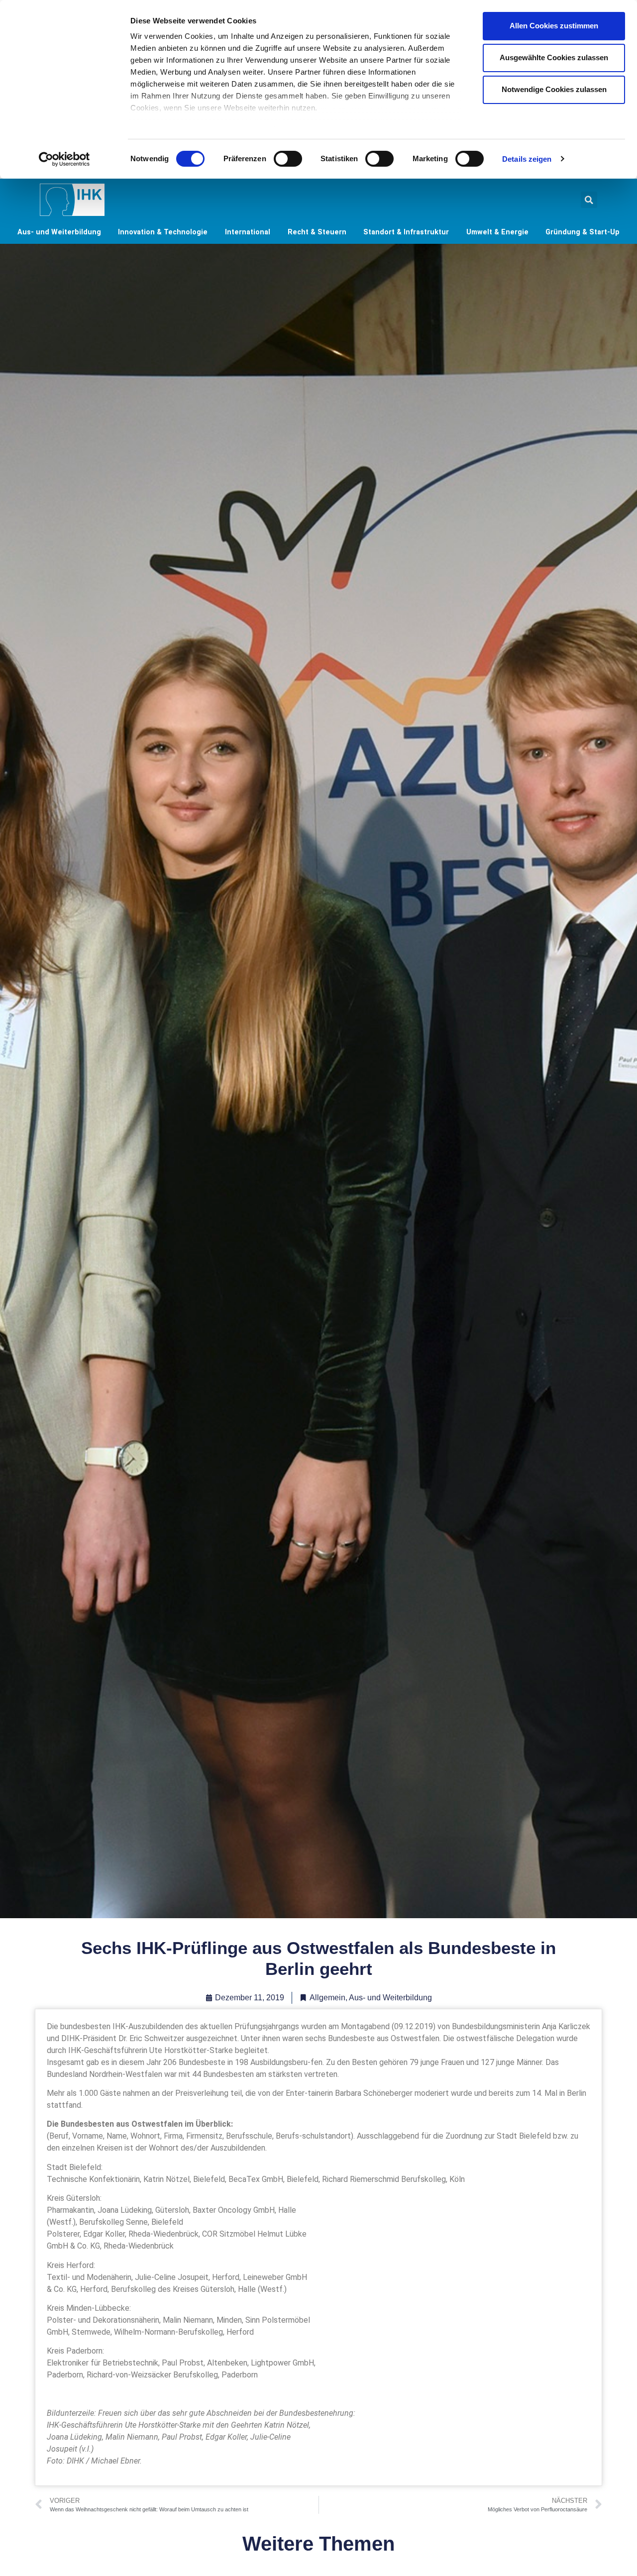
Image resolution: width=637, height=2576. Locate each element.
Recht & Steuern (317, 232)
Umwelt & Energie (497, 232)
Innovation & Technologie (163, 232)
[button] (589, 200)
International (248, 232)
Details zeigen (527, 159)
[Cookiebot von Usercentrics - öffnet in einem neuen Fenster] (64, 159)
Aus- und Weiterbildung (59, 232)
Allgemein (327, 1998)
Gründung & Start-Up (583, 232)
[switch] (288, 159)
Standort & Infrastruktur (406, 232)
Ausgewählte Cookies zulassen (554, 57)
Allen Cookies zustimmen (554, 26)
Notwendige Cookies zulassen (554, 89)
